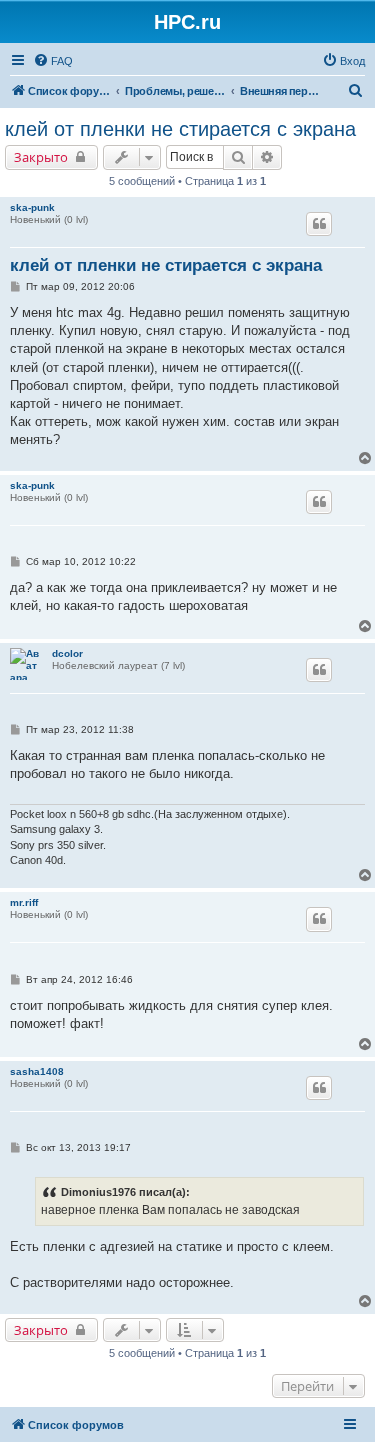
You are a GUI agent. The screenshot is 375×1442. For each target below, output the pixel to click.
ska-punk (32, 207)
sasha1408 (37, 1071)
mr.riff (24, 902)
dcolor (67, 653)
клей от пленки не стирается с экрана (180, 129)
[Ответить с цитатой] (319, 224)
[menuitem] (53, 61)
